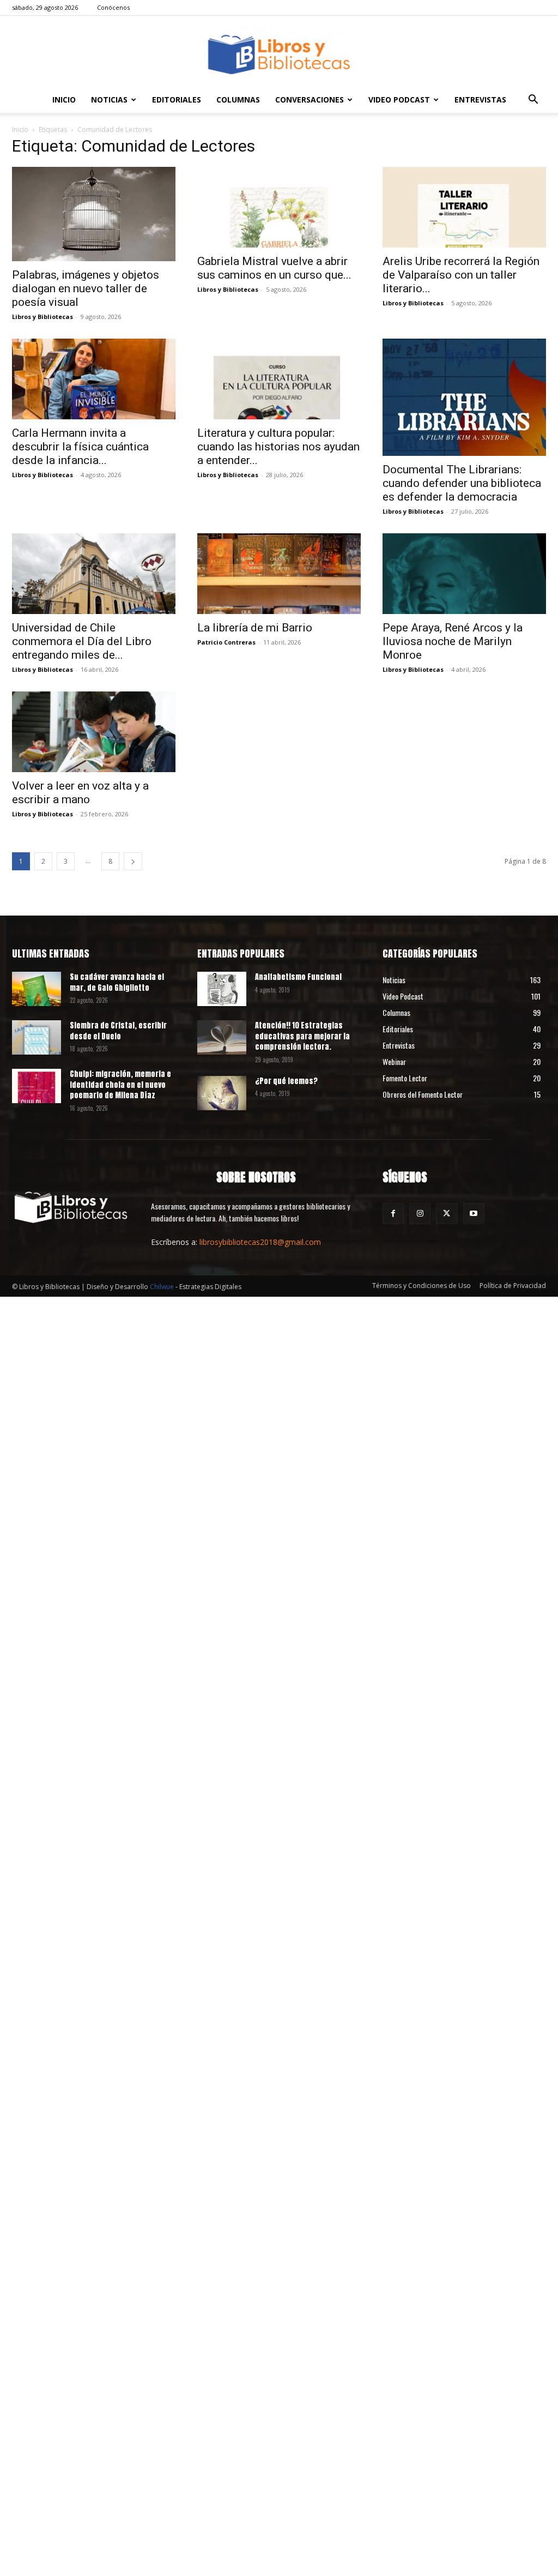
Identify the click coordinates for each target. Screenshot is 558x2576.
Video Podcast (399, 100)
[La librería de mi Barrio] (279, 574)
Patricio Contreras (226, 642)
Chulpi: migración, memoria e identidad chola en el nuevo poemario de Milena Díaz (120, 1085)
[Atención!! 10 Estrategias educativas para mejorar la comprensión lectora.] (222, 1037)
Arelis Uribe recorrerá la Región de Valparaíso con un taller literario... (461, 275)
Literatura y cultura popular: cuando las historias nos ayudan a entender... (278, 447)
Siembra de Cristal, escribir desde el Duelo (118, 1031)
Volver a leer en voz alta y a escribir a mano (80, 793)
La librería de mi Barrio (255, 628)
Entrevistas (480, 100)
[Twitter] (447, 1214)
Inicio (64, 100)
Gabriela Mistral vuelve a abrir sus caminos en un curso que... (274, 268)
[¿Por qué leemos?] (222, 1093)
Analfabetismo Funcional (298, 977)
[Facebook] (393, 1214)
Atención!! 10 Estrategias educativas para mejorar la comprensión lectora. (302, 1036)
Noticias (109, 100)
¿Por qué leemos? (286, 1081)
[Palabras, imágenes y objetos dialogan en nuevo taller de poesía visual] (94, 214)
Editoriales (177, 100)
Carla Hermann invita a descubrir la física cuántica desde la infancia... (80, 447)
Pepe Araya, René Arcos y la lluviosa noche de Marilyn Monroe (453, 641)
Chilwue (162, 1287)
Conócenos (113, 7)
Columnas (238, 100)
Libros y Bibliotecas (43, 317)
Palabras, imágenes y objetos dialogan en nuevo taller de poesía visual (86, 288)
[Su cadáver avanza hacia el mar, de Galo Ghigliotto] (37, 989)
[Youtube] (474, 1214)
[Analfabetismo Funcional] (222, 989)
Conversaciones (310, 100)
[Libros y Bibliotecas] (279, 52)
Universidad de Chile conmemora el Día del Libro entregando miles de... (82, 641)
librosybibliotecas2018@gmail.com (260, 1242)
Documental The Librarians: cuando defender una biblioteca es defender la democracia (462, 483)
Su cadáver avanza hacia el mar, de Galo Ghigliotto (117, 982)
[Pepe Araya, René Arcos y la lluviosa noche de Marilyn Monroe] (464, 574)
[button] (533, 101)
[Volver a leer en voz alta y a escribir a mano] (94, 732)
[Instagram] (420, 1214)
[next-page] (133, 861)
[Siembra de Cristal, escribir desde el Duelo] (37, 1037)
